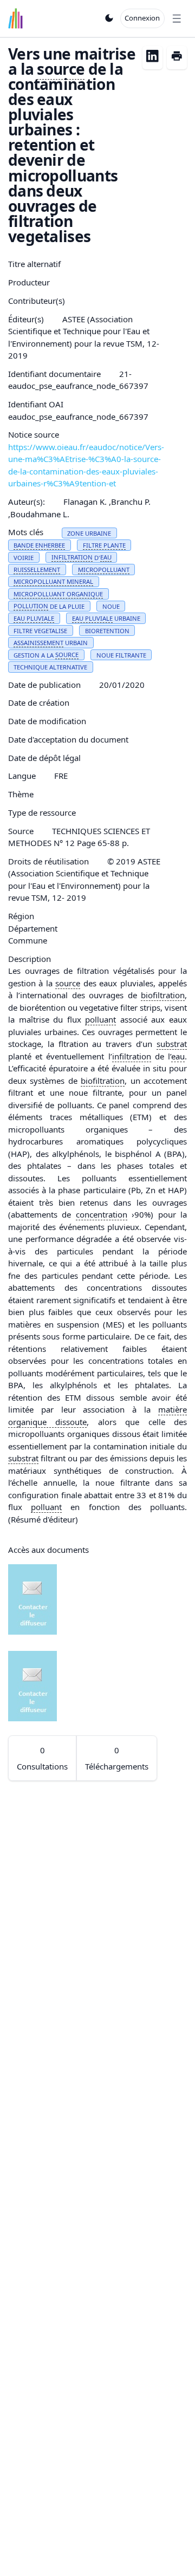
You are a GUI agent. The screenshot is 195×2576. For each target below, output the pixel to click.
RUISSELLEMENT (37, 570)
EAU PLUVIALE (34, 618)
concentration (102, 1214)
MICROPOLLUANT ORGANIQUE (58, 594)
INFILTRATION (72, 557)
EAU (106, 557)
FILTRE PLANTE (104, 545)
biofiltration (163, 995)
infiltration (132, 1056)
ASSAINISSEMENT (38, 643)
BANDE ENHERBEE (39, 545)
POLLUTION (31, 606)
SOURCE (67, 655)
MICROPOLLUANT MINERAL (53, 581)
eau (178, 1056)
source (61, 69)
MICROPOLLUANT (104, 570)
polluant (100, 1019)
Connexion (142, 18)
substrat (172, 1044)
